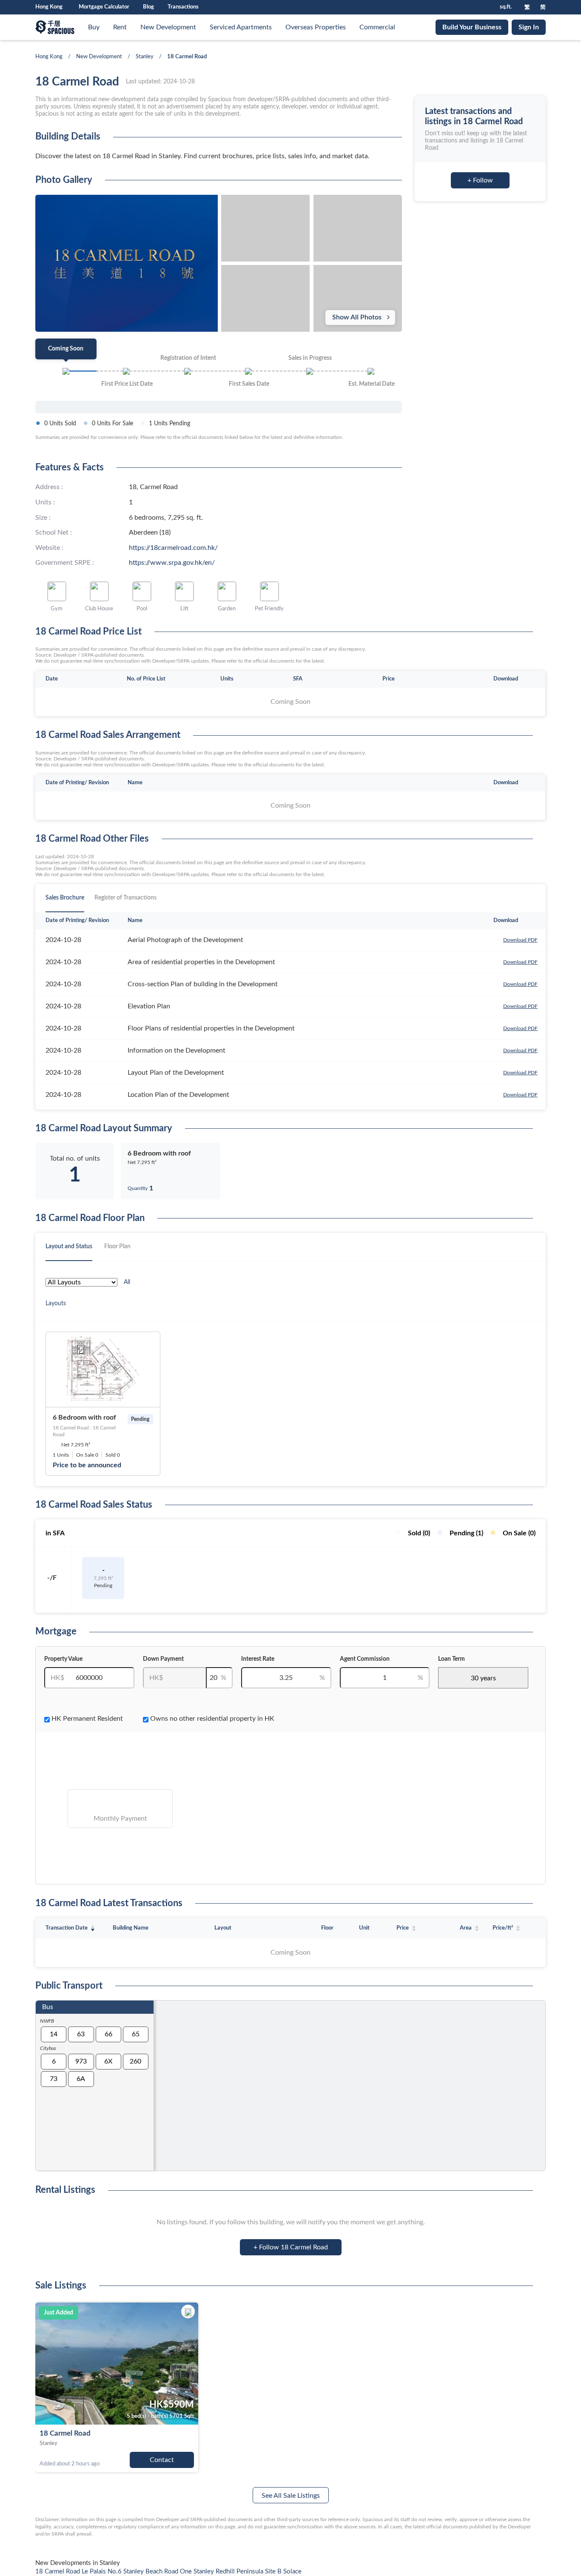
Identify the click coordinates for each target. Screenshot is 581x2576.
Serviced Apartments (241, 27)
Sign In (529, 27)
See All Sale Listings (291, 2496)
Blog (148, 7)
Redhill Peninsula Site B (249, 2572)
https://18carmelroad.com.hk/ (173, 548)
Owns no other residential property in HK (211, 1719)
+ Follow (480, 180)
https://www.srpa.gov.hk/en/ (172, 563)
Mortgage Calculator (104, 7)
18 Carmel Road (65, 2433)
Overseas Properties (316, 27)
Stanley (145, 57)
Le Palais (95, 2572)
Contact (162, 2460)
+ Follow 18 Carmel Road (291, 2247)
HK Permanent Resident (86, 1719)
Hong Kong (49, 57)
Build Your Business (472, 27)
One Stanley (198, 2572)
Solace (292, 2572)
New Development (168, 27)
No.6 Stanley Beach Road (144, 2572)
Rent (120, 27)
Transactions (183, 7)
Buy (94, 27)
